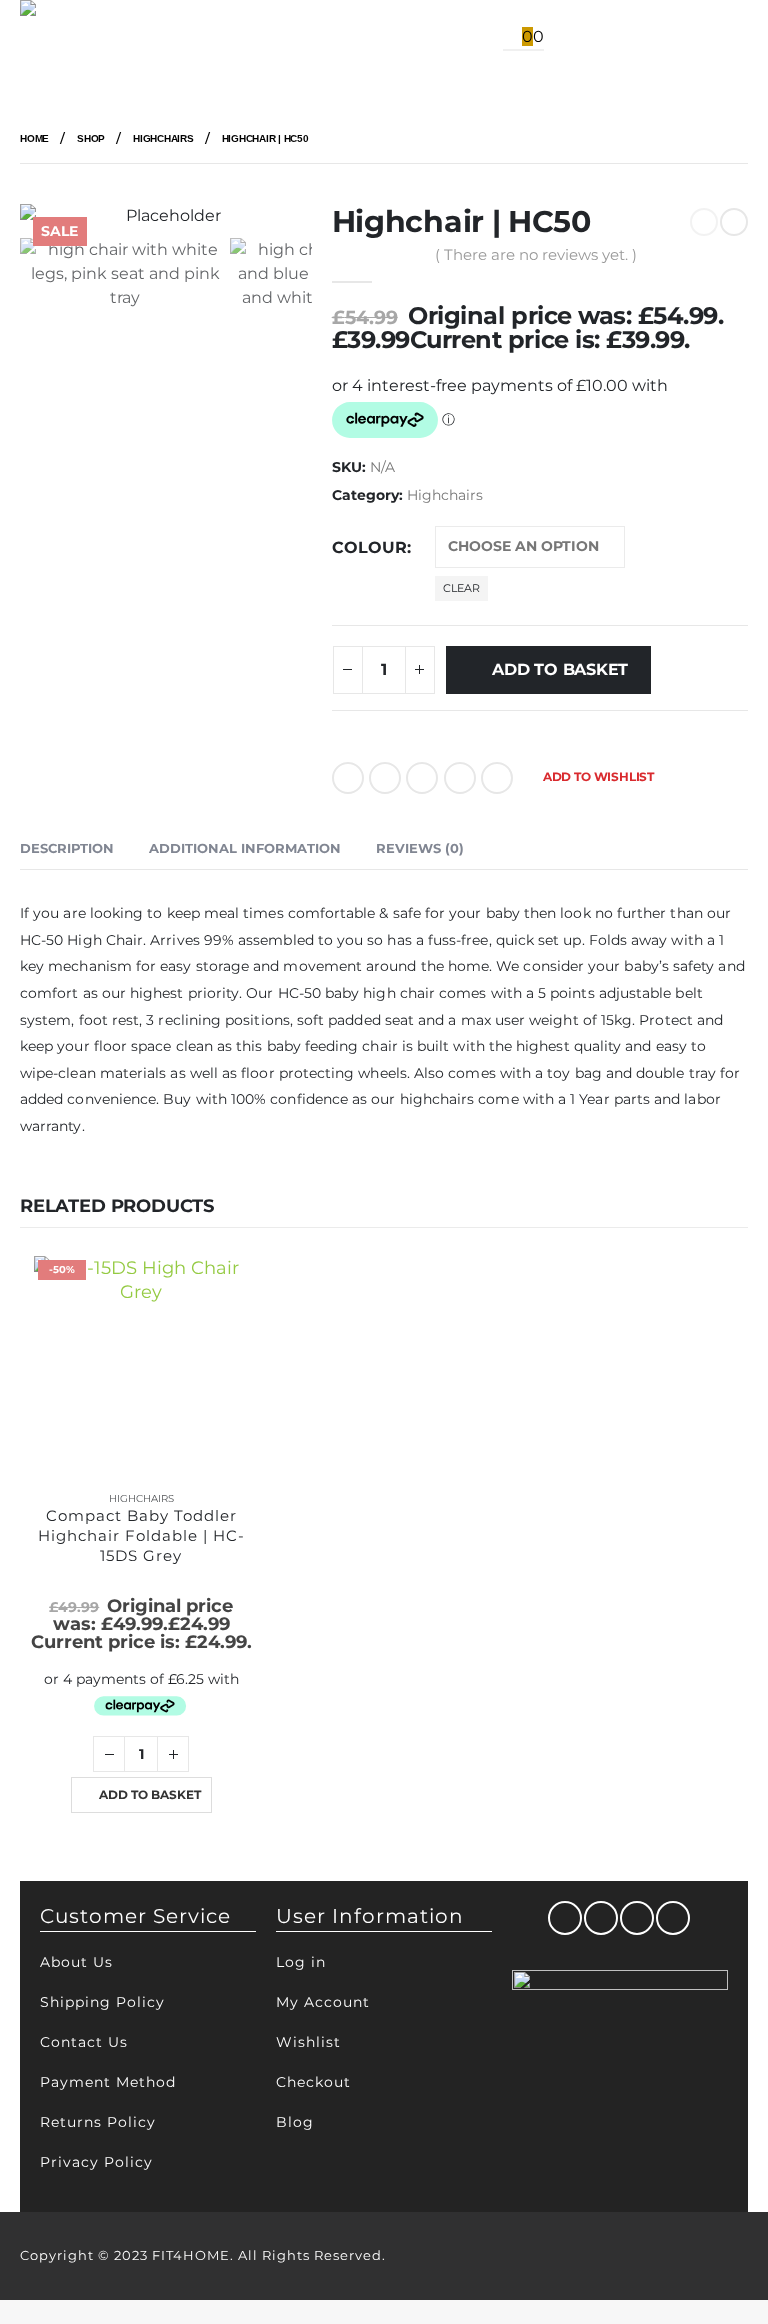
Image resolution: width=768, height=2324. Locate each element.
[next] (734, 222)
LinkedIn (422, 778)
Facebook (348, 778)
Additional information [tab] (245, 848)
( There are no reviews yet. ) (536, 255)
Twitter (385, 778)
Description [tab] (67, 848)
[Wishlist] (475, 38)
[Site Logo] (70, 37)
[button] (161, 38)
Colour (369, 547)
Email (497, 778)
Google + (460, 778)
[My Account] (435, 38)
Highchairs (445, 495)
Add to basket (560, 669)
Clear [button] (461, 588)
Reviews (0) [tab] (420, 848)
